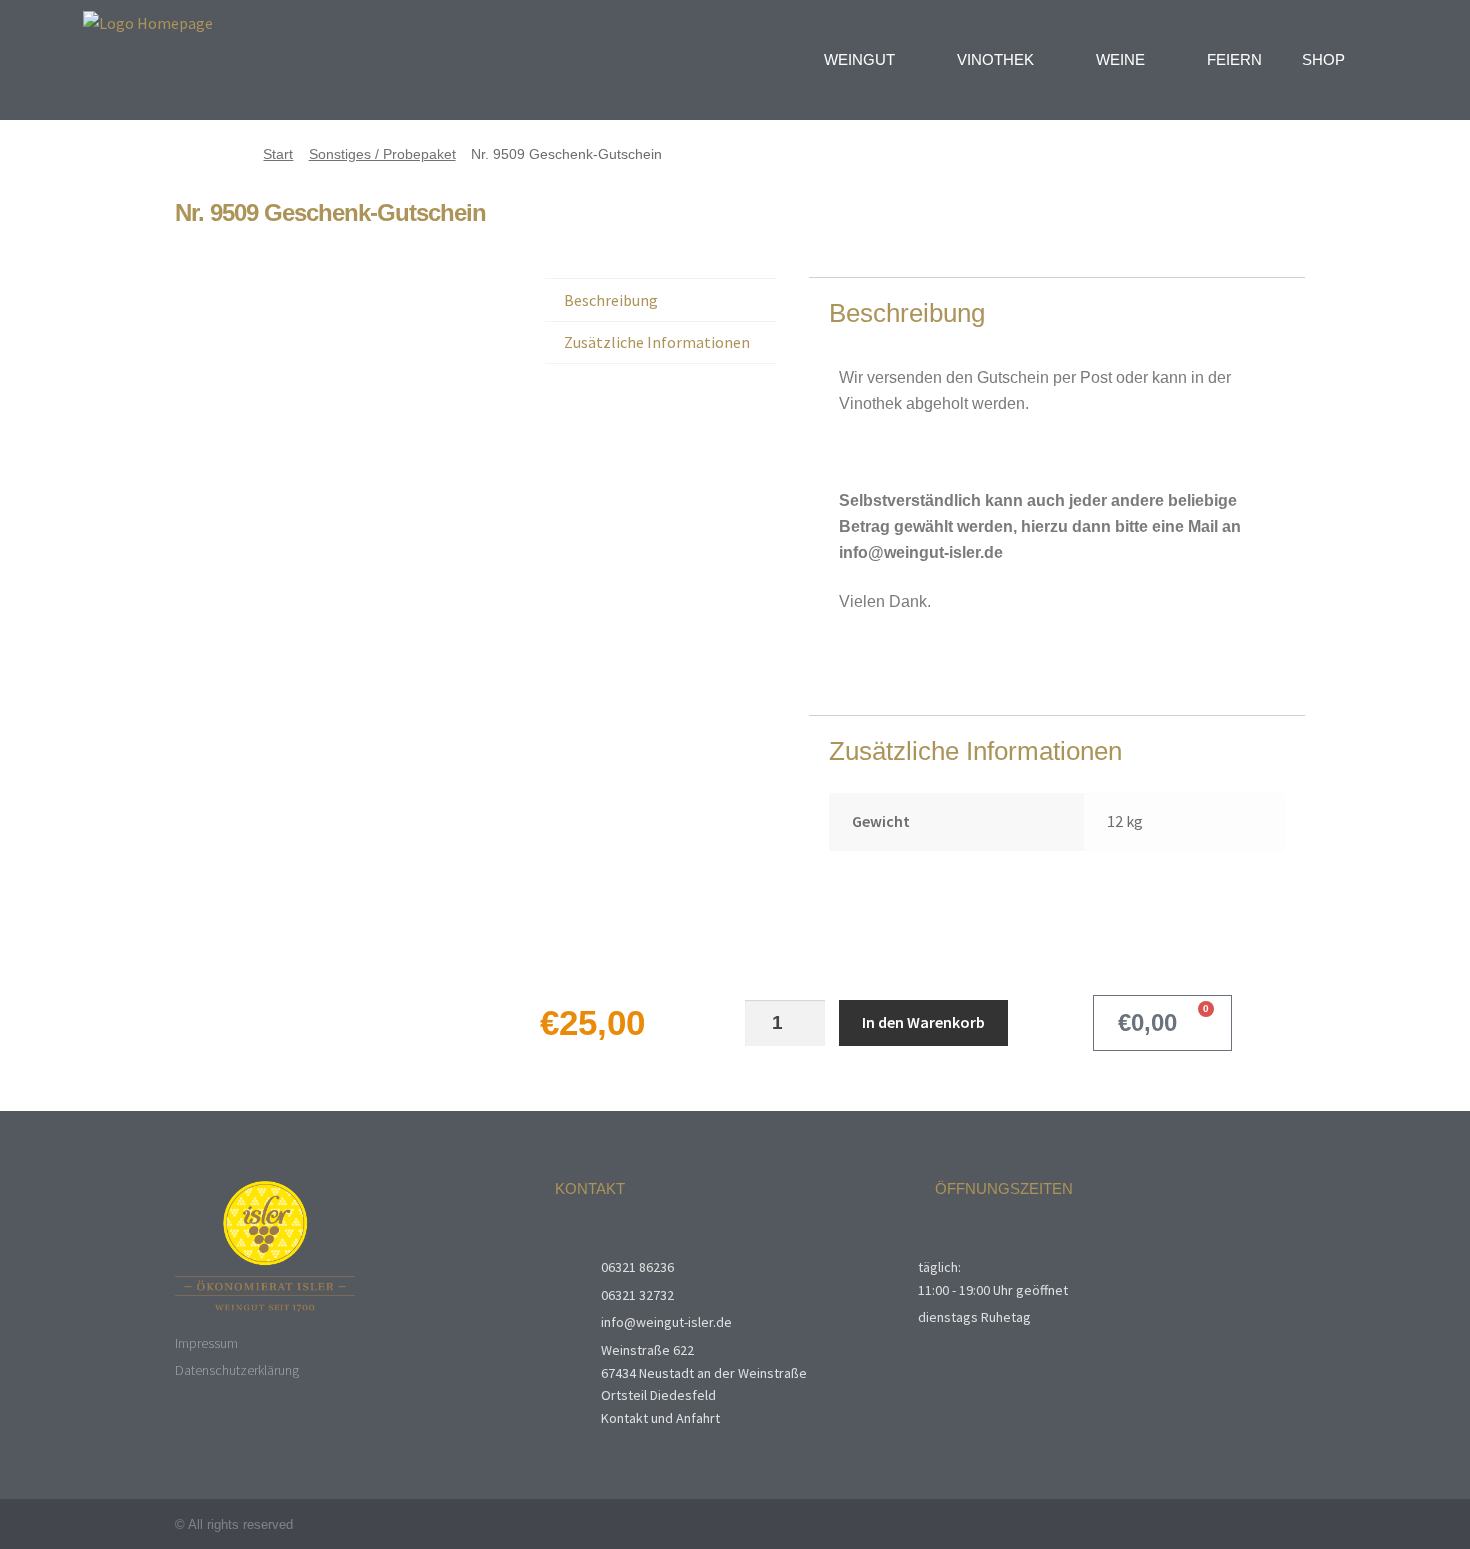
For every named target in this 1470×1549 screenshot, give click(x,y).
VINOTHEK (995, 59)
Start (278, 154)
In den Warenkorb (923, 1022)
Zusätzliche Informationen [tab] (657, 342)
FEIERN (1234, 59)
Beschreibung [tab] (611, 300)
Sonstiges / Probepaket (382, 154)
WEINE (1120, 59)
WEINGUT (859, 59)
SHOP (1323, 59)
